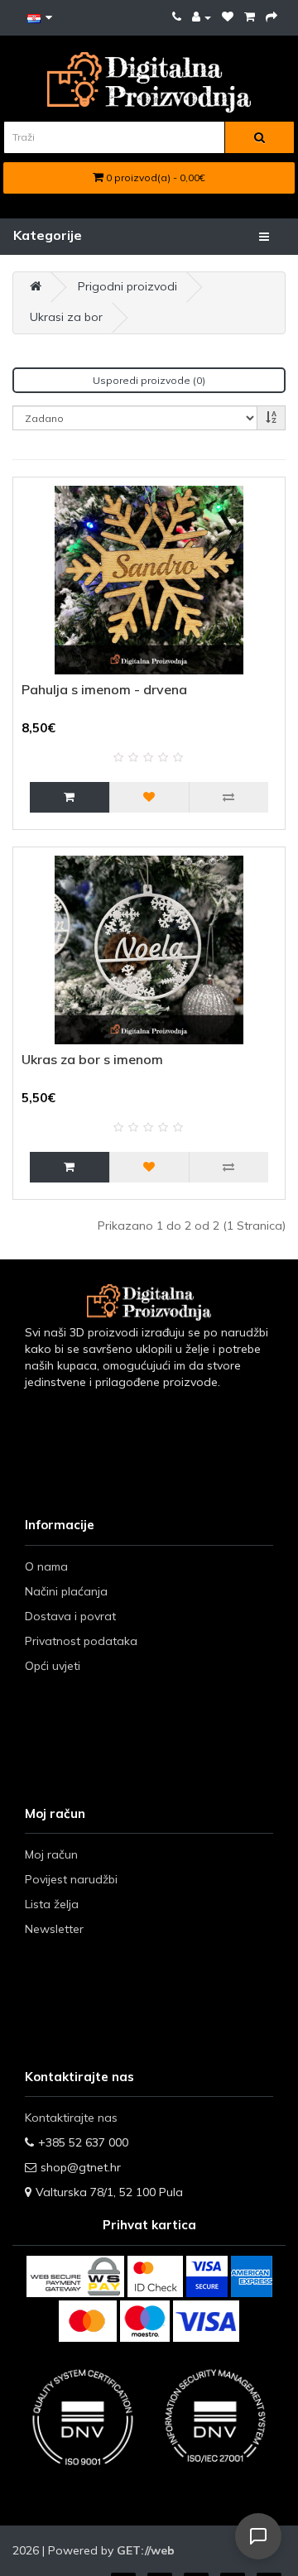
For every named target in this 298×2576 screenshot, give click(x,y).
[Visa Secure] (207, 2276)
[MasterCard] (88, 2321)
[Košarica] (250, 17)
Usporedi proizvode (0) (149, 380)
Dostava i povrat (70, 1616)
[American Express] (252, 2276)
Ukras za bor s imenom (92, 1059)
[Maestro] (145, 2321)
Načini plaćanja (66, 1591)
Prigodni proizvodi (127, 286)
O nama (46, 1566)
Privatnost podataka (81, 1641)
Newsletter (54, 1929)
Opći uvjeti (53, 1666)
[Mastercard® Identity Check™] (155, 2276)
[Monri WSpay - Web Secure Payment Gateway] (75, 2276)
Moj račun (51, 1854)
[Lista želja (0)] (228, 17)
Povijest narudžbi (71, 1879)
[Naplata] (272, 17)
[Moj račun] (202, 17)
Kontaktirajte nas (71, 2118)
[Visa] (206, 2321)
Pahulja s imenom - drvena (104, 689)
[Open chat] (258, 2536)
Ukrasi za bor (66, 317)
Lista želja (52, 1904)
